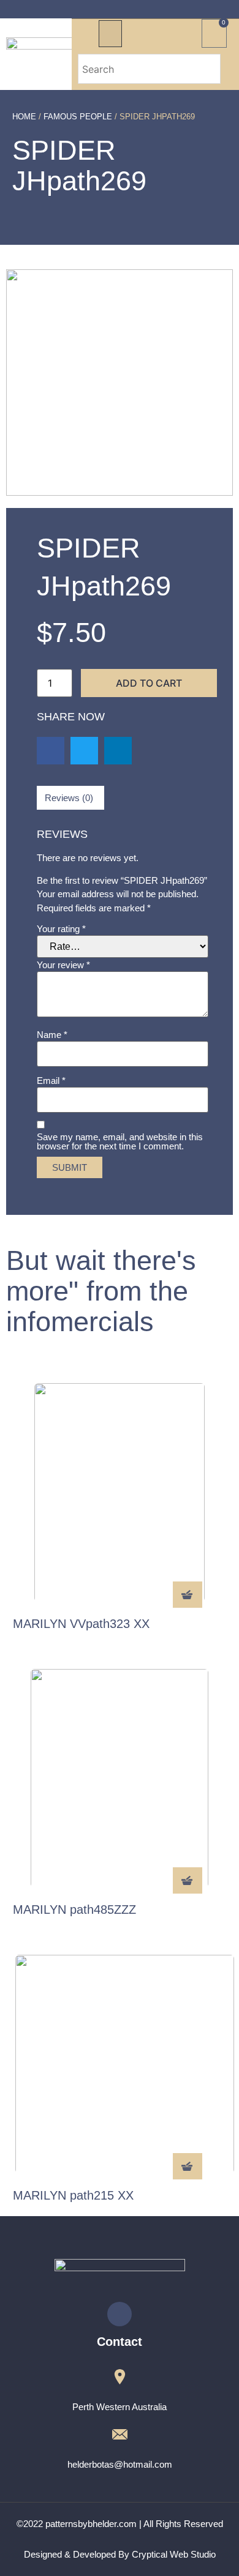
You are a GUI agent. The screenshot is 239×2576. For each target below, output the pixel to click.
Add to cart (149, 683)
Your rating (61, 929)
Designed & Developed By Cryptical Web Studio (120, 2554)
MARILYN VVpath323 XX (81, 1624)
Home (24, 117)
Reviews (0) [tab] (69, 798)
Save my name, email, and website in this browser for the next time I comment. (120, 1141)
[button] (110, 34)
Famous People (78, 117)
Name (52, 1035)
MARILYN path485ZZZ (74, 1910)
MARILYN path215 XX (73, 2195)
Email (51, 1081)
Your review (63, 965)
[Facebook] (120, 2314)
